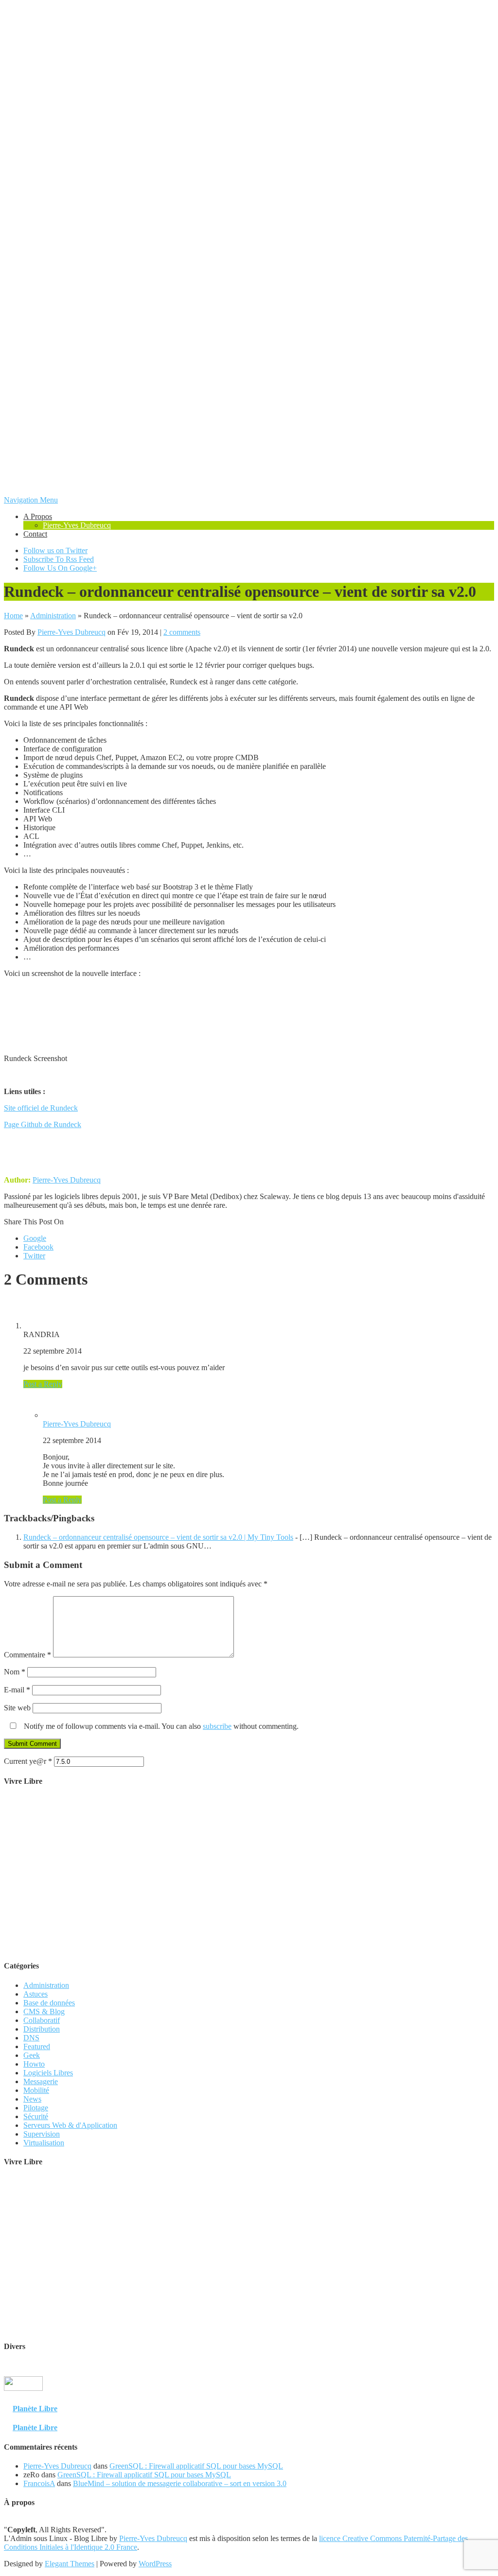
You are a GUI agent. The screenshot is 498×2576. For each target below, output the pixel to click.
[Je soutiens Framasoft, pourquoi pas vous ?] (249, 1947)
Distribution (42, 2029)
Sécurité (36, 2116)
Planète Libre (35, 2409)
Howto (34, 2064)
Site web (17, 1708)
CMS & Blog (44, 2011)
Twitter (34, 1256)
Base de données (49, 2003)
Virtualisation (44, 2143)
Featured (37, 2046)
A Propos (38, 516)
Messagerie (41, 2081)
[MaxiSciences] (23, 2399)
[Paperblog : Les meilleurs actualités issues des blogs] (470, 2390)
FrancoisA (39, 2483)
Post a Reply (43, 1384)
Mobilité (36, 2090)
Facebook (38, 1247)
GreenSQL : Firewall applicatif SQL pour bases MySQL (196, 2466)
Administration (53, 616)
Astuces (36, 1994)
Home (13, 616)
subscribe (217, 1726)
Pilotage (36, 2108)
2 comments (182, 632)
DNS (31, 2038)
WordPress (155, 2564)
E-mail (17, 1690)
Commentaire (27, 1655)
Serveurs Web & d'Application (70, 2125)
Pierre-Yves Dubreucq (77, 525)
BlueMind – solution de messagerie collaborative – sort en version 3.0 (180, 2483)
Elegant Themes (70, 2564)
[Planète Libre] (475, 2399)
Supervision (42, 2134)
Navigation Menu (31, 500)
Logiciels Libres (48, 2073)
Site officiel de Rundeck (41, 1108)
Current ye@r (28, 1761)
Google (35, 1238)
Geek (32, 2055)
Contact (35, 534)
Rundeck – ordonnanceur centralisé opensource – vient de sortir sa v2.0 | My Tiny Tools (158, 1537)
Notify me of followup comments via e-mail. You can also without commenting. (160, 1726)
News (32, 2099)
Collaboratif (42, 2020)
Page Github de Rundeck (43, 1124)
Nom (15, 1672)
